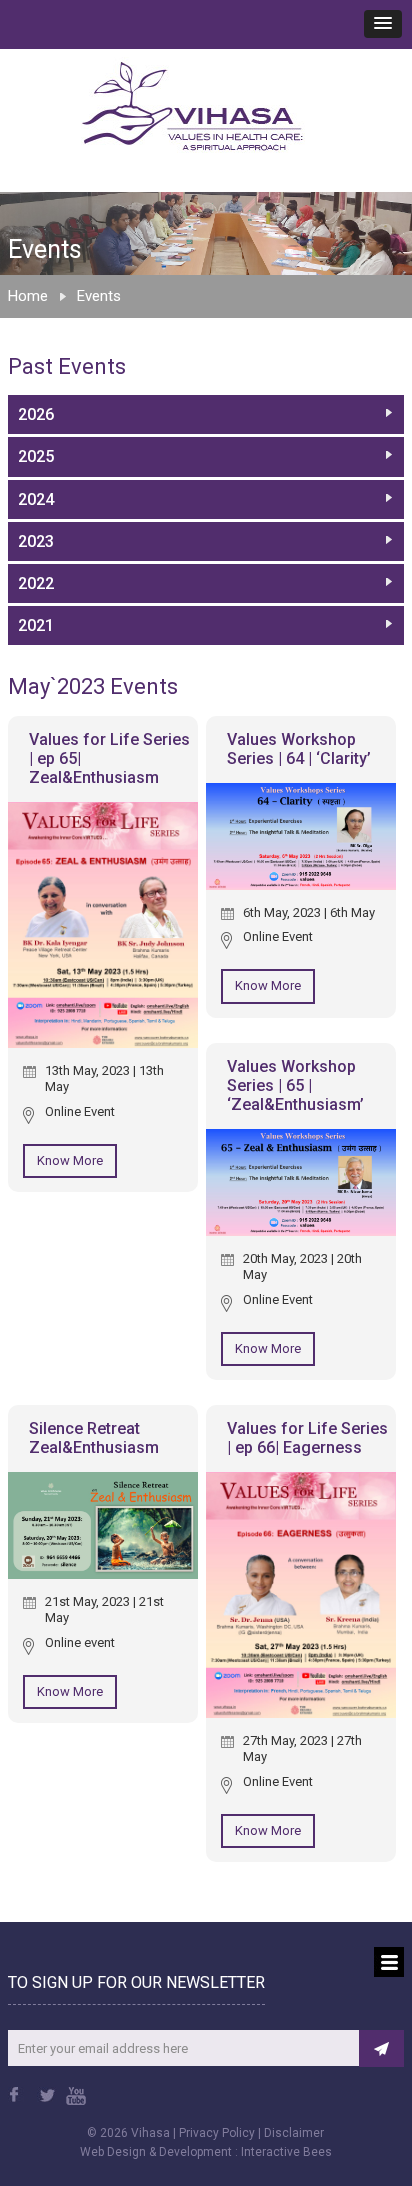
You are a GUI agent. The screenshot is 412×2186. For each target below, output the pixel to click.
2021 (36, 625)
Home (28, 296)
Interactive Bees (286, 2152)
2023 (36, 541)
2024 (36, 499)
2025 (36, 456)
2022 (36, 583)
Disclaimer (294, 2133)
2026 (36, 414)
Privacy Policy (217, 2133)
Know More (70, 1160)
